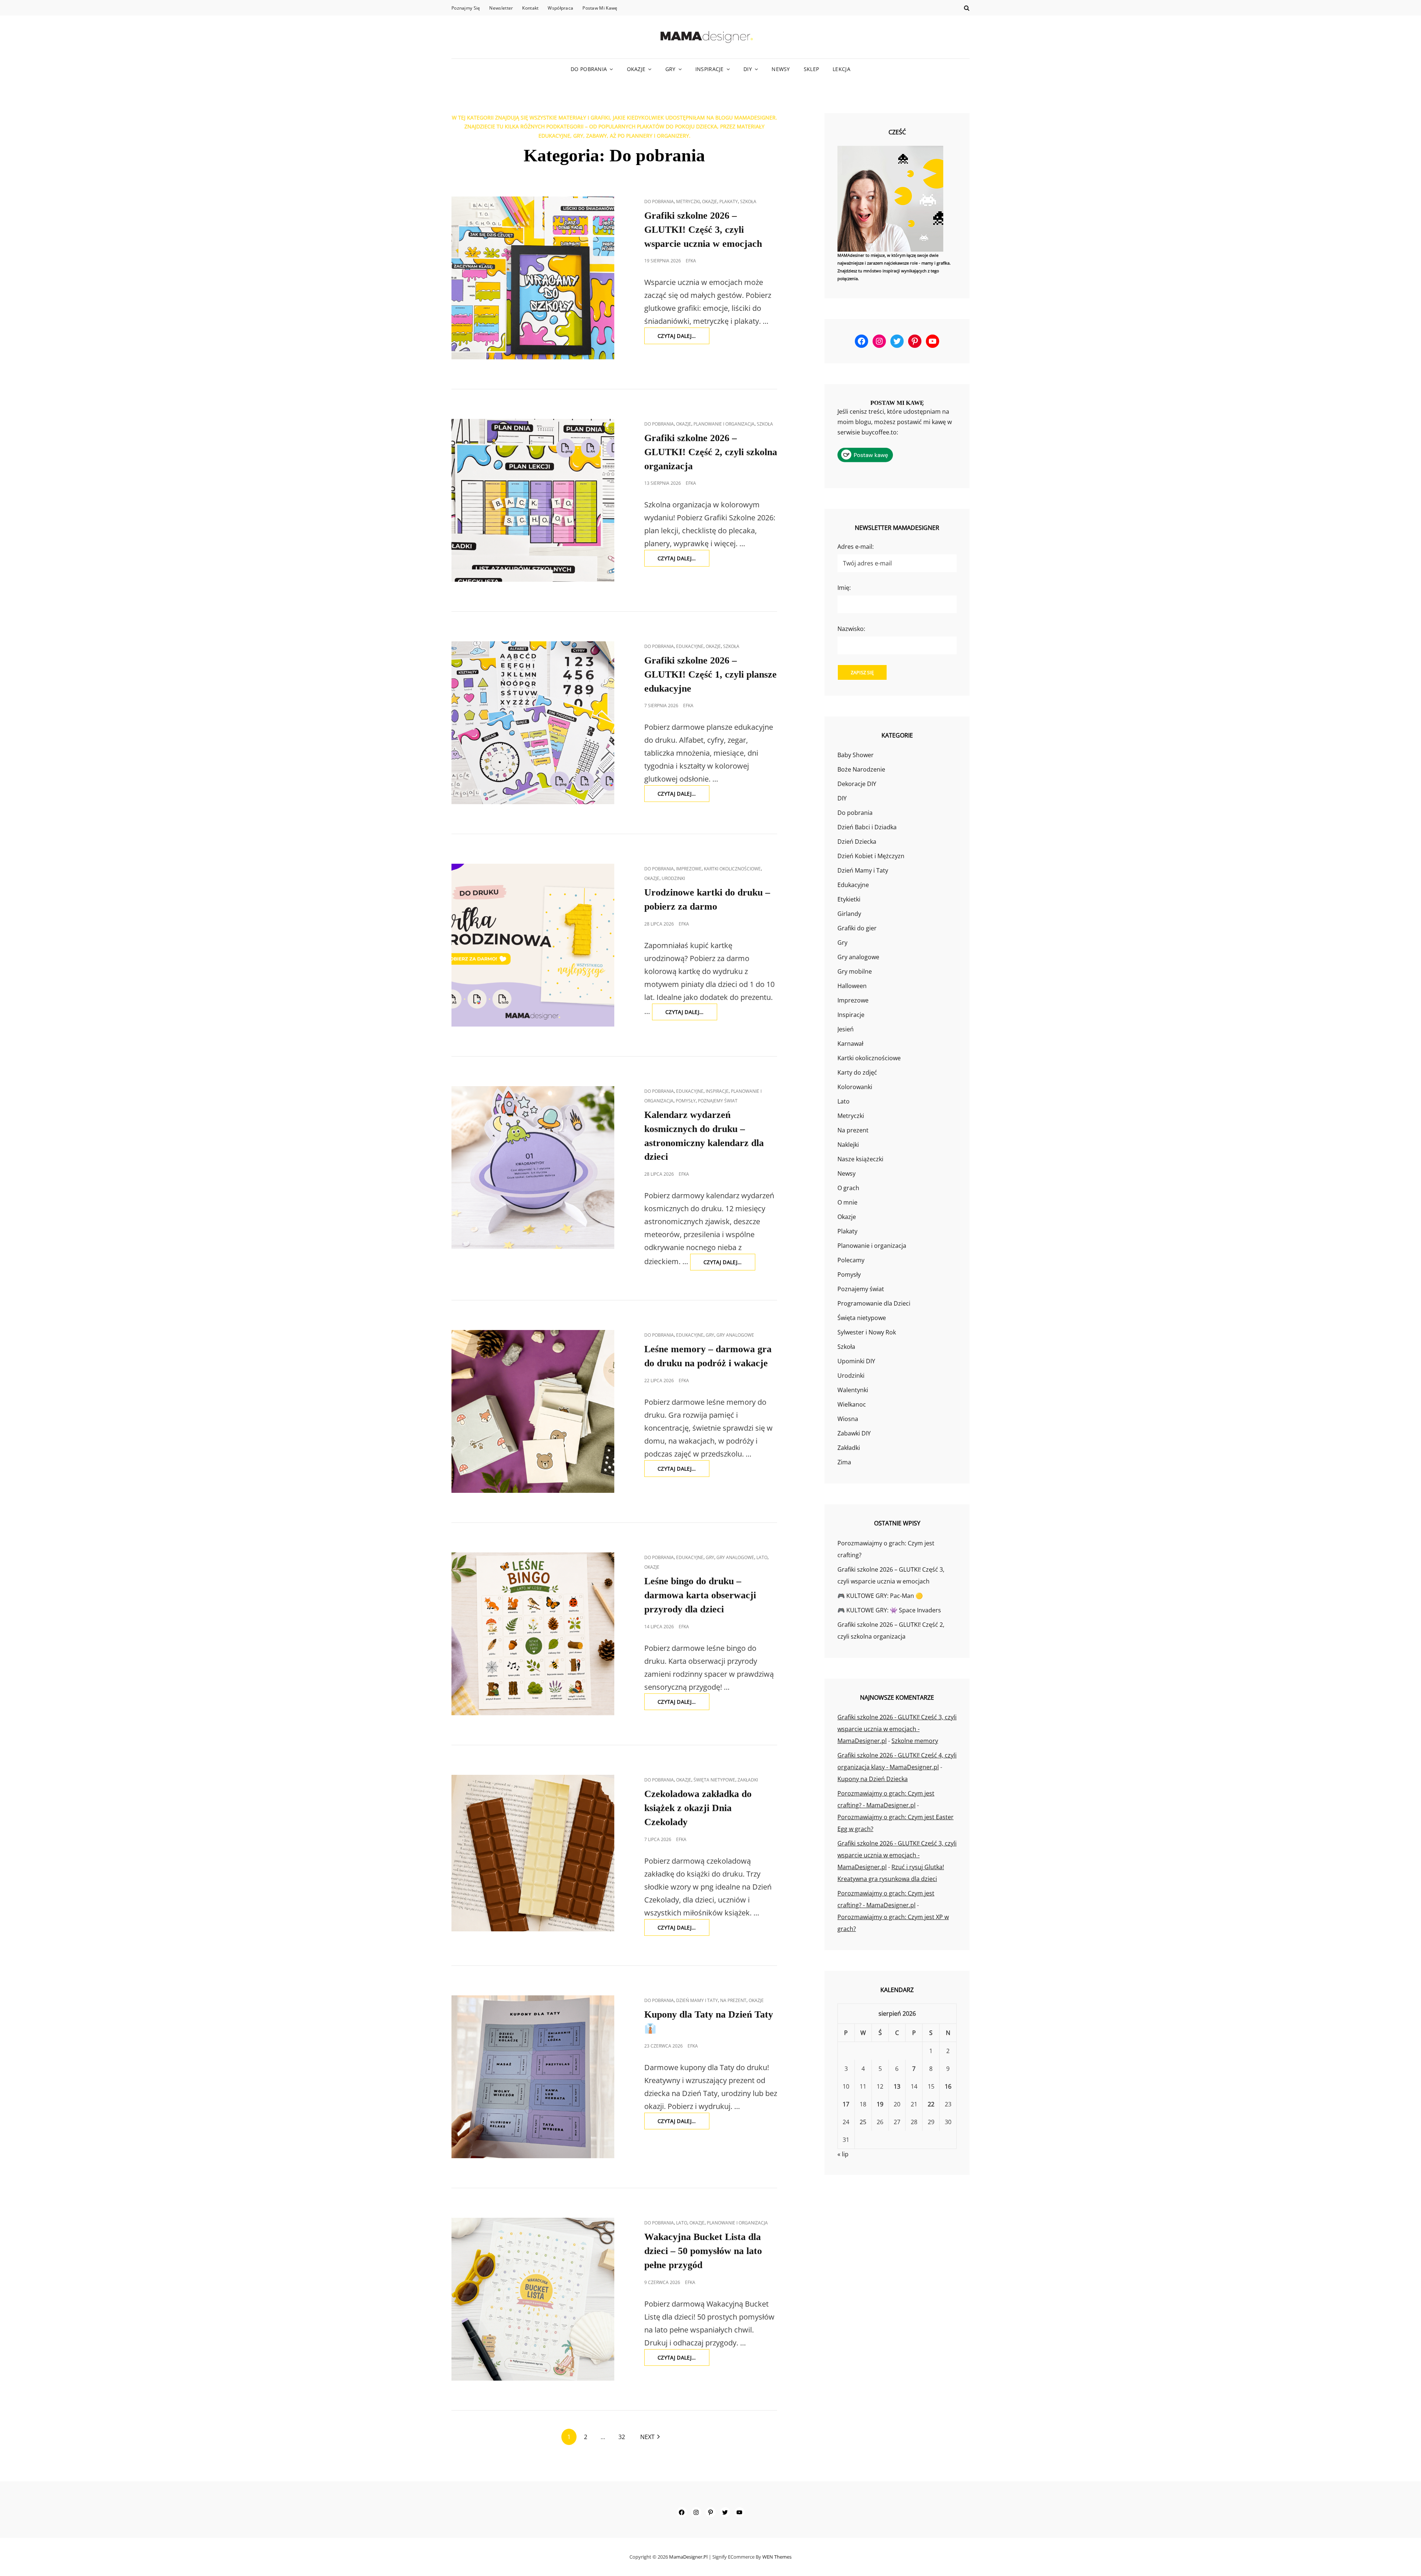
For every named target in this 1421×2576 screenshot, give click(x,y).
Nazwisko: (851, 629)
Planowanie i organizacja (724, 424)
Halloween (852, 986)
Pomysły (686, 1101)
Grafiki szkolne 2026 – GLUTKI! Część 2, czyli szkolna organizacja (711, 452)
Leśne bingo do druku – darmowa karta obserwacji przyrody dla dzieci (700, 1595)
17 (846, 2104)
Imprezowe (689, 869)
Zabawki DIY (854, 1433)
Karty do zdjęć (857, 1072)
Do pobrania (589, 69)
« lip (843, 2154)
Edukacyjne (690, 646)
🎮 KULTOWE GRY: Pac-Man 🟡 (880, 1596)
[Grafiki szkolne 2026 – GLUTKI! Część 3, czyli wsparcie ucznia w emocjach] (533, 278)
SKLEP (811, 69)
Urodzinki (673, 878)
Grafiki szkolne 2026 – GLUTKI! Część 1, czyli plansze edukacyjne (710, 674)
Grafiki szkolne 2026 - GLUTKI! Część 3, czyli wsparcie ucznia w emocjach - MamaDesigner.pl (897, 1729)
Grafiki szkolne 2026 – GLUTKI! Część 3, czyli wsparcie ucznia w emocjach (703, 230)
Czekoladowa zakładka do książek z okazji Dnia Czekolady (698, 1808)
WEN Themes (777, 2557)
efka (691, 261)
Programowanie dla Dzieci (874, 1303)
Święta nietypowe (714, 1780)
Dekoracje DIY (857, 784)
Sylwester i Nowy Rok (867, 1332)
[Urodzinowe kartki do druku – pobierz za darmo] (533, 945)
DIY (748, 69)
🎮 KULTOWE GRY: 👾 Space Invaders (889, 1610)
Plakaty (729, 201)
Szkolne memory (915, 1741)
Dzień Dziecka (857, 842)
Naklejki (848, 1145)
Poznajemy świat (718, 1101)
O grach (848, 1188)
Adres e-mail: (856, 547)
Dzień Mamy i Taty (697, 2000)
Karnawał (850, 1044)
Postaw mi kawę (600, 8)
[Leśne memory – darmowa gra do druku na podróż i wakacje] (533, 1411)
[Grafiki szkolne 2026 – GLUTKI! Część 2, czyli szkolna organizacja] (533, 500)
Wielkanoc (852, 1404)
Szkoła (748, 201)
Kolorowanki (855, 1087)
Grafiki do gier (857, 928)
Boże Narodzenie (861, 769)
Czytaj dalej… (683, 338)
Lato (762, 1557)
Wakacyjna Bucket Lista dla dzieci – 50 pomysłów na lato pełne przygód (703, 2251)
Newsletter (501, 8)
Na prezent (733, 2000)
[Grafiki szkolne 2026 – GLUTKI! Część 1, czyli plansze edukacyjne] (533, 723)
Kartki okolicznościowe (732, 869)
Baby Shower (856, 755)
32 (622, 2437)
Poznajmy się (466, 8)
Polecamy (851, 1260)
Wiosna (848, 1419)
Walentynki (853, 1390)
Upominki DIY (856, 1361)
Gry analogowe (735, 1335)
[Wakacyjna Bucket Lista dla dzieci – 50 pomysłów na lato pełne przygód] (533, 2299)
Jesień (846, 1029)
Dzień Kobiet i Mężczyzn (871, 856)
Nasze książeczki (860, 1159)
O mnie (847, 1202)
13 (897, 2086)
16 (948, 2086)
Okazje (636, 69)
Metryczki (688, 201)
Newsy (781, 69)
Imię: (844, 588)
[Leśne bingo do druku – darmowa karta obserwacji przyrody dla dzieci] (533, 1634)
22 (931, 2104)
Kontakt (530, 8)
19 (880, 2104)
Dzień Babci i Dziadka (867, 827)
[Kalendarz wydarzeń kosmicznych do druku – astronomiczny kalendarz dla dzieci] (533, 1168)
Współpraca (560, 8)
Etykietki (849, 899)
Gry (671, 69)
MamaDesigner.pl (688, 2557)
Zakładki (748, 1780)
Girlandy (849, 914)
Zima (844, 1462)
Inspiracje (710, 69)
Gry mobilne (855, 971)
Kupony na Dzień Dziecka (873, 1779)
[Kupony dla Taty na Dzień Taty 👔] (533, 2077)
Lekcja (841, 69)
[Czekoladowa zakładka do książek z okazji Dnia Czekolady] (533, 1853)
